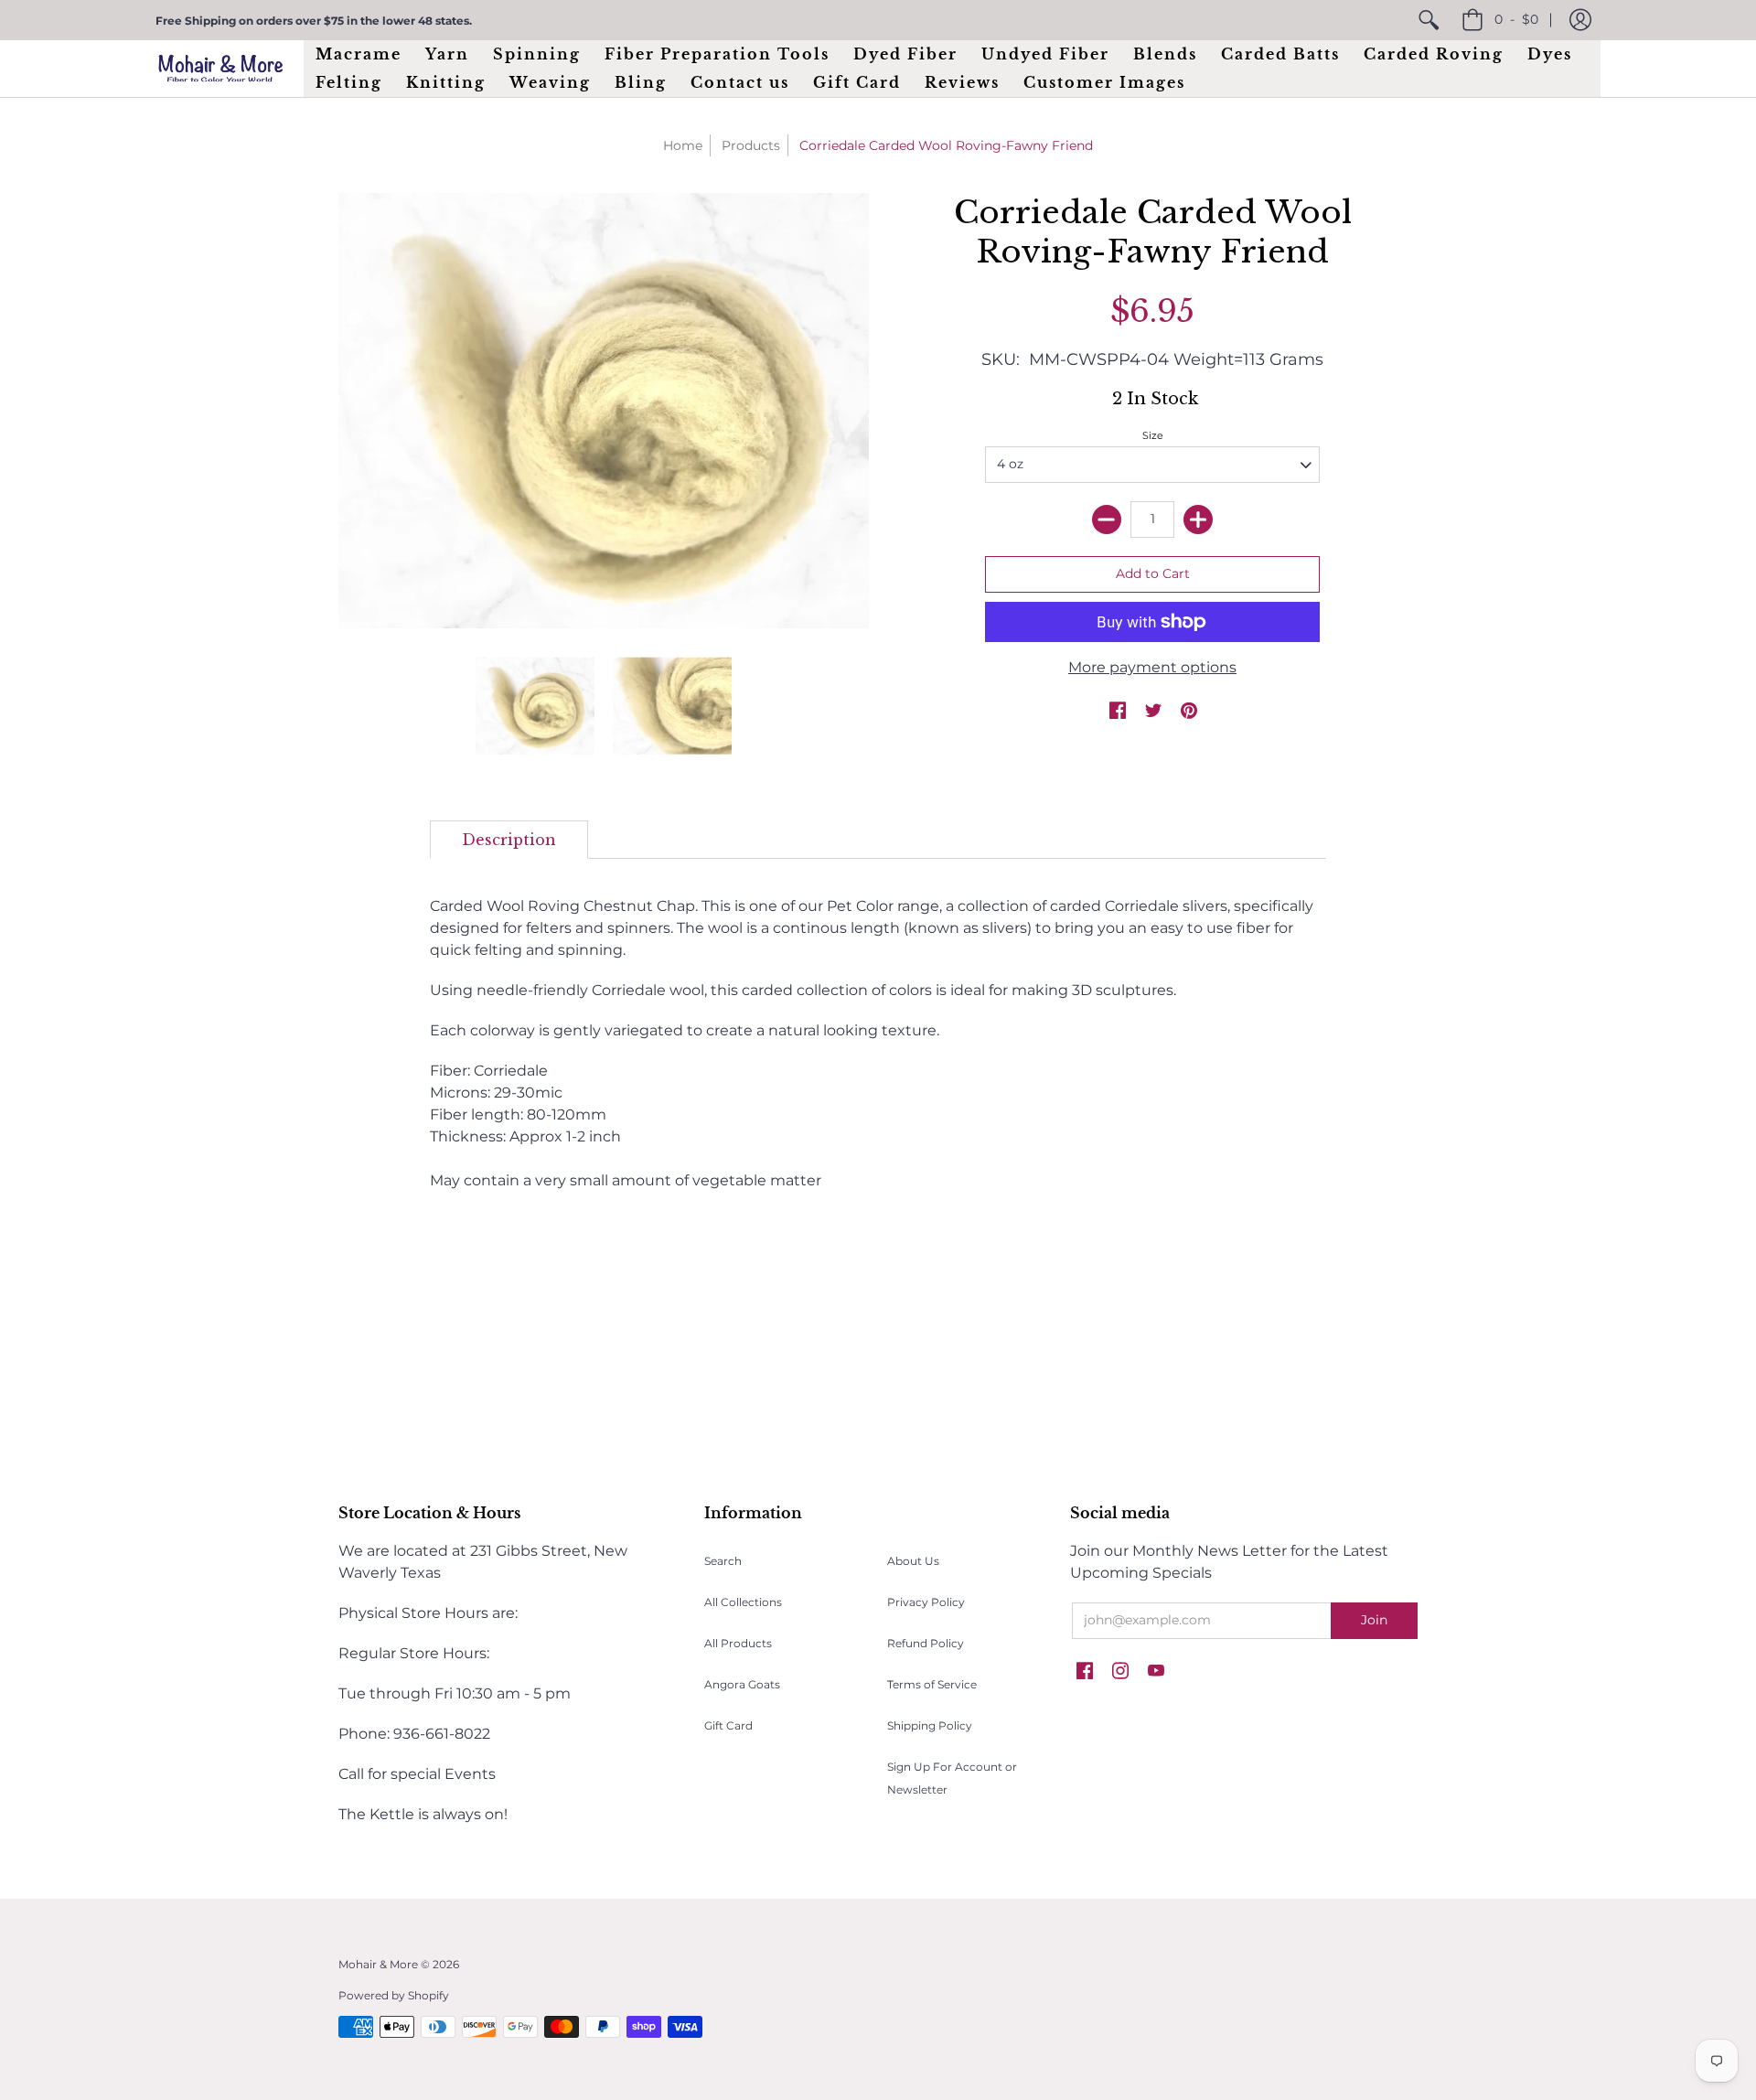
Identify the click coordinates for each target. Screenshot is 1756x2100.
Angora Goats (742, 1684)
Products (751, 145)
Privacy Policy (926, 1602)
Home (683, 145)
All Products (738, 1643)
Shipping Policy (930, 1725)
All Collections (743, 1602)
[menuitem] (1429, 20)
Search (723, 1561)
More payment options (1152, 667)
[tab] (509, 840)
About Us (913, 1561)
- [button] (1516, 19)
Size (1153, 435)
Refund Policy (926, 1643)
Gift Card (728, 1725)
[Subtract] (1107, 520)
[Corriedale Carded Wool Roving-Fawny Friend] (535, 706)
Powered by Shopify (394, 1995)
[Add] (1198, 520)
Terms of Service (932, 1684)
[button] (1580, 20)
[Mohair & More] (220, 68)
